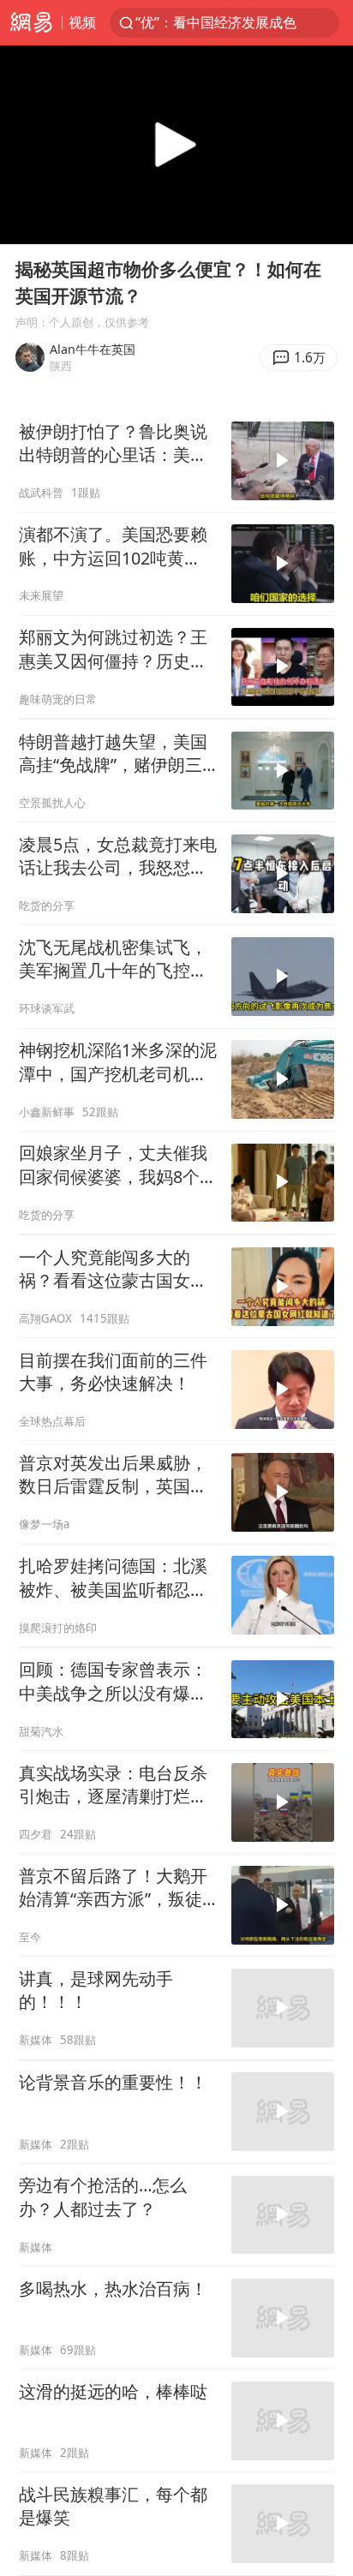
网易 (31, 23)
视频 (82, 22)
